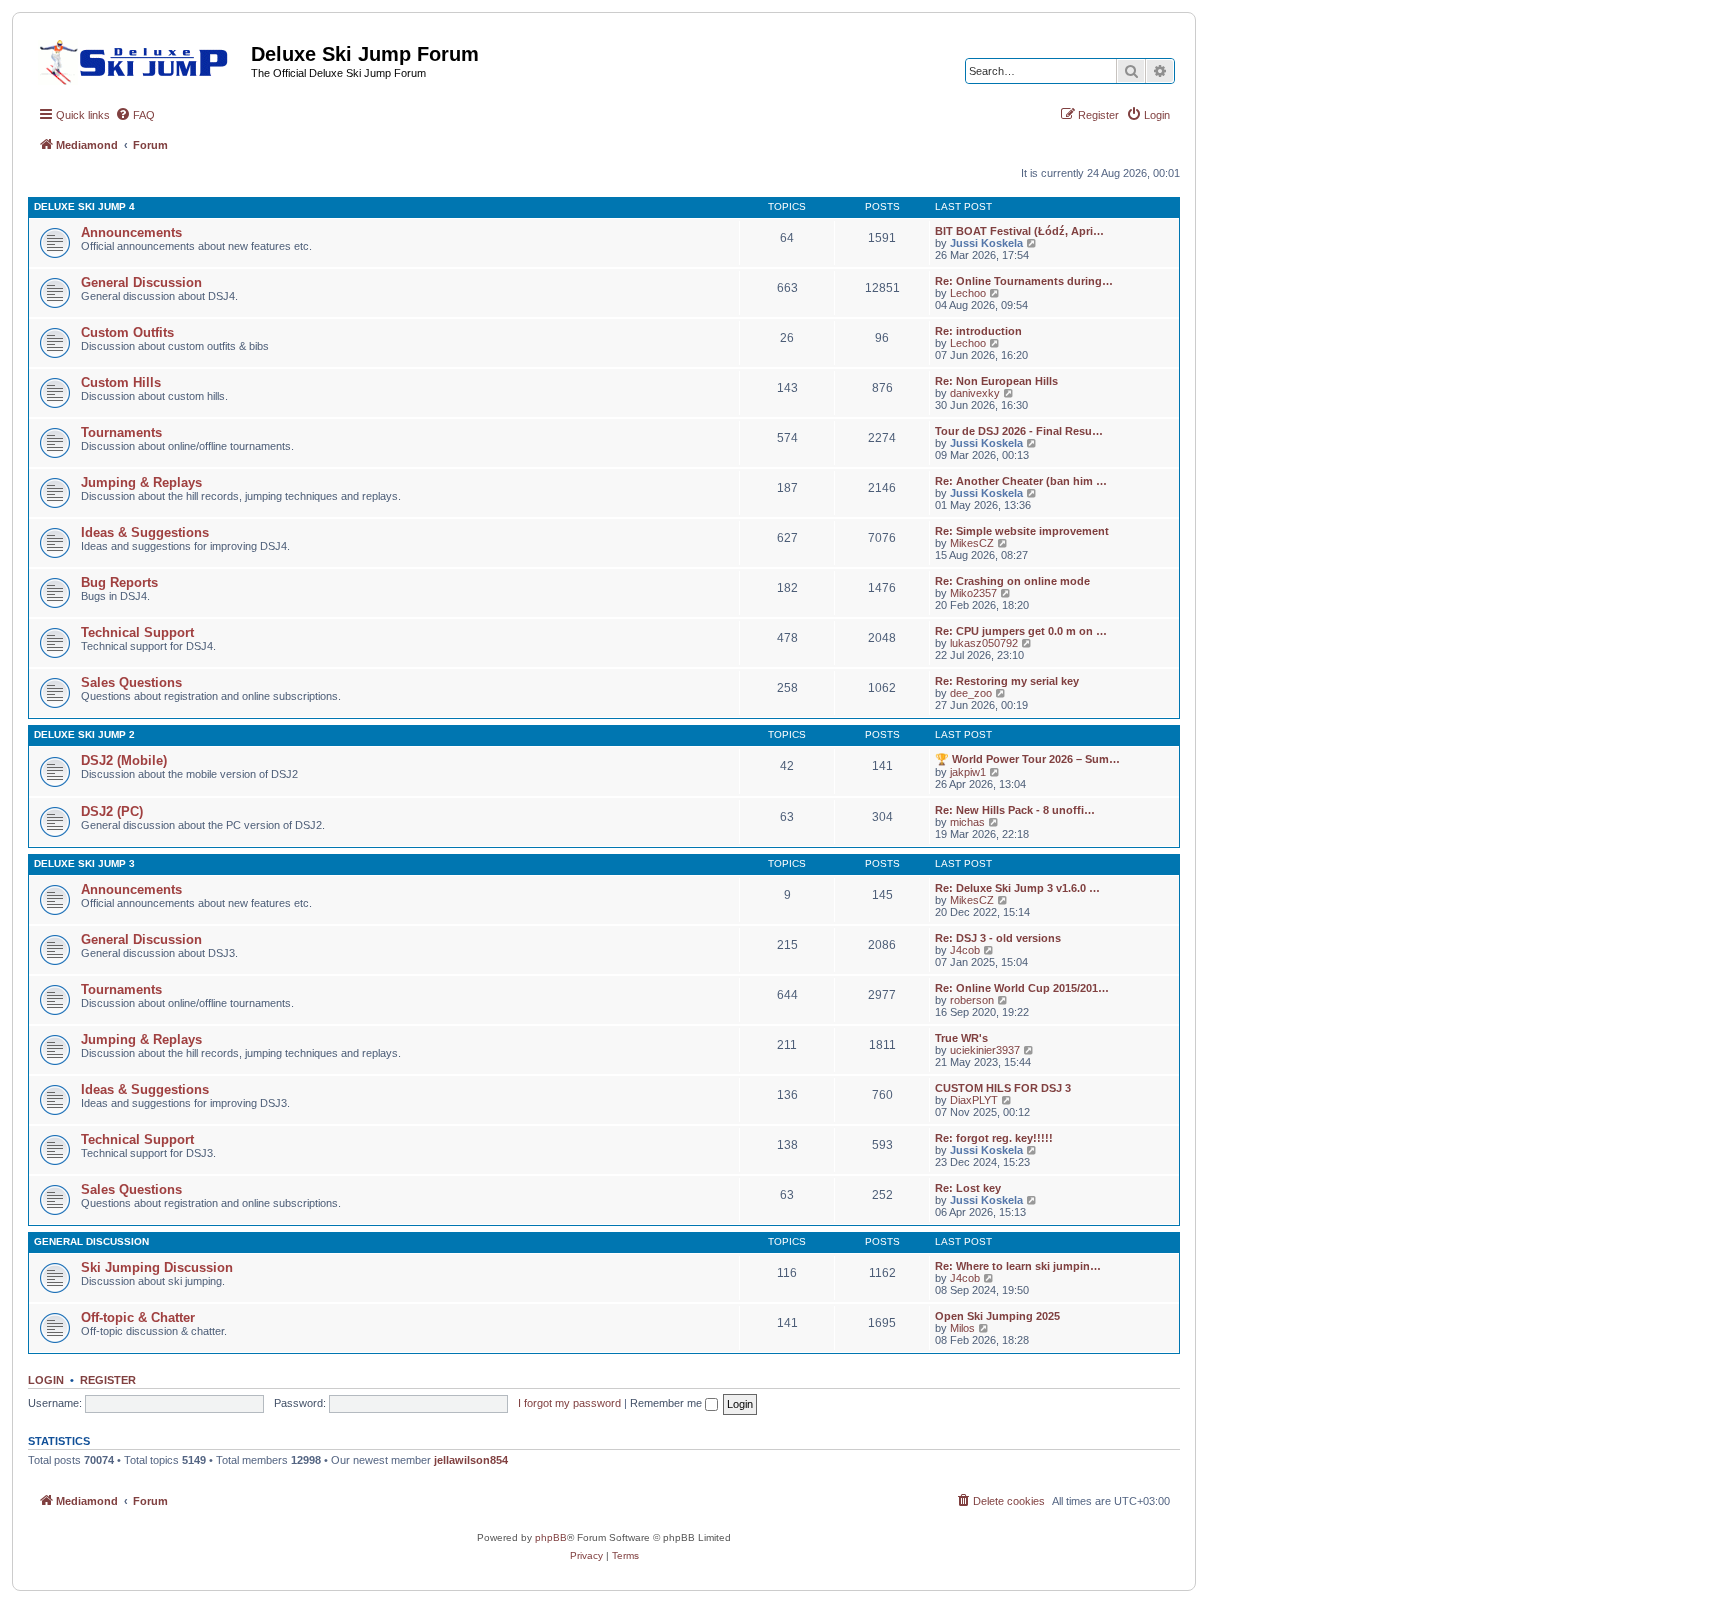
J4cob (965, 950)
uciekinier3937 (985, 1050)
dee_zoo (971, 693)
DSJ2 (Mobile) (124, 760)
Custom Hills (121, 382)
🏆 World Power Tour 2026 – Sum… (1027, 759)
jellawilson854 (471, 1460)
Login (46, 1380)
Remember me (667, 1403)
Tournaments (121, 432)
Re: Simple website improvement (1022, 531)
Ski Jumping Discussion (157, 1267)
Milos (962, 1328)
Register (108, 1380)
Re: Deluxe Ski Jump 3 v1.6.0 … (1017, 888)
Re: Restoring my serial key (1007, 681)
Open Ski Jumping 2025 (997, 1316)
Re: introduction (978, 331)
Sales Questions (131, 682)
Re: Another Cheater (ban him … (1021, 481)
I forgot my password (569, 1403)
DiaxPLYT (974, 1100)
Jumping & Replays (141, 482)
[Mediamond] (139, 59)
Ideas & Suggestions (145, 532)
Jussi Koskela (986, 243)
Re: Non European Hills (996, 381)
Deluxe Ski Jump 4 (84, 206)
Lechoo (968, 293)
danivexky (975, 393)
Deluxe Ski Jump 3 (84, 863)
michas (967, 822)
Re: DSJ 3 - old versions (998, 938)
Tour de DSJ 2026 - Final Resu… (1019, 431)
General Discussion (141, 282)
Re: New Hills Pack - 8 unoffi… (1015, 810)
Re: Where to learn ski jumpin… (1018, 1266)
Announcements (131, 232)
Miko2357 (973, 593)
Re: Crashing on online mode (1012, 581)
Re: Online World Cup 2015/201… (1022, 988)
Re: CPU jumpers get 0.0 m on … (1021, 631)
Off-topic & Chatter (138, 1317)
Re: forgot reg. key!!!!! (994, 1138)
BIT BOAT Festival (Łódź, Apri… (1019, 231)
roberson (972, 1000)
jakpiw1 (968, 772)
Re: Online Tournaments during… (1024, 281)
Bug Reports (119, 582)
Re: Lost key (968, 1188)
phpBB (551, 1537)
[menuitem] (135, 115)
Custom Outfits (127, 332)
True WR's (961, 1038)
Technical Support (137, 632)
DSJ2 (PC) (112, 811)
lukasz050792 (984, 643)
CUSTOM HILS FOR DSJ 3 (1003, 1088)
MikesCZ (972, 543)
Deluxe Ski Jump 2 (84, 734)
